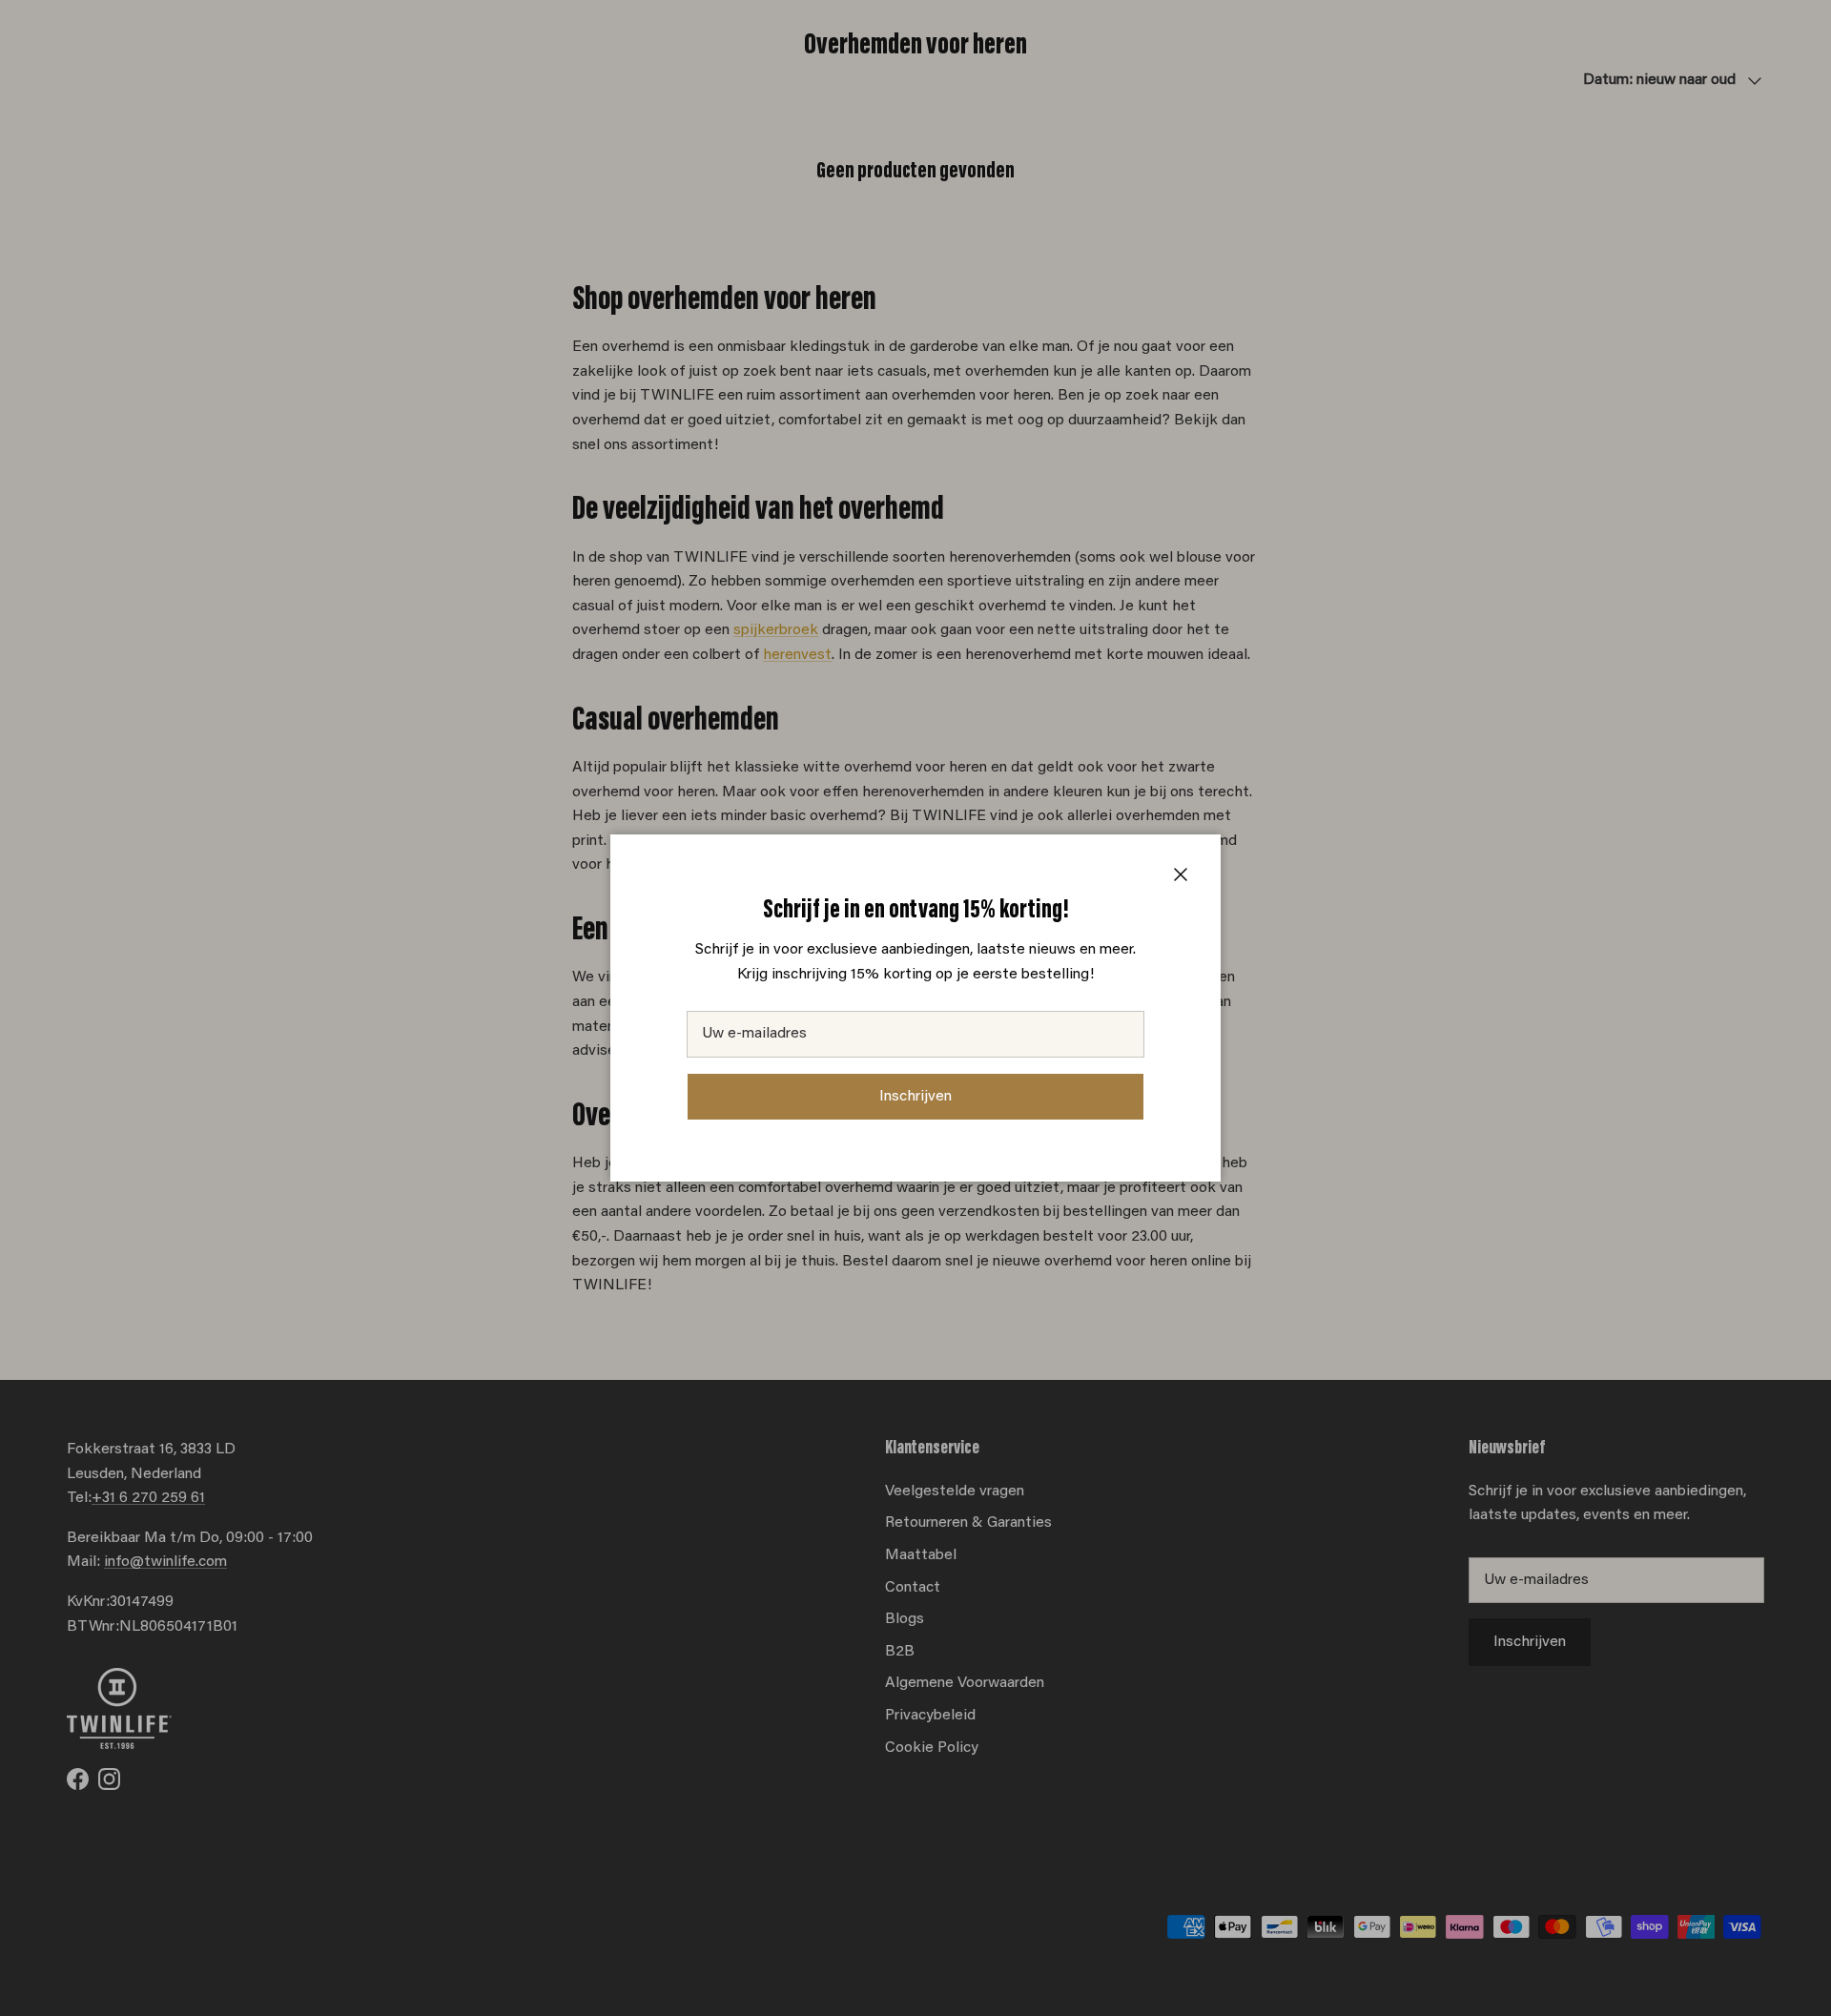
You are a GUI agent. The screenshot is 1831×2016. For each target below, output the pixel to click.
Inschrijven (915, 1097)
